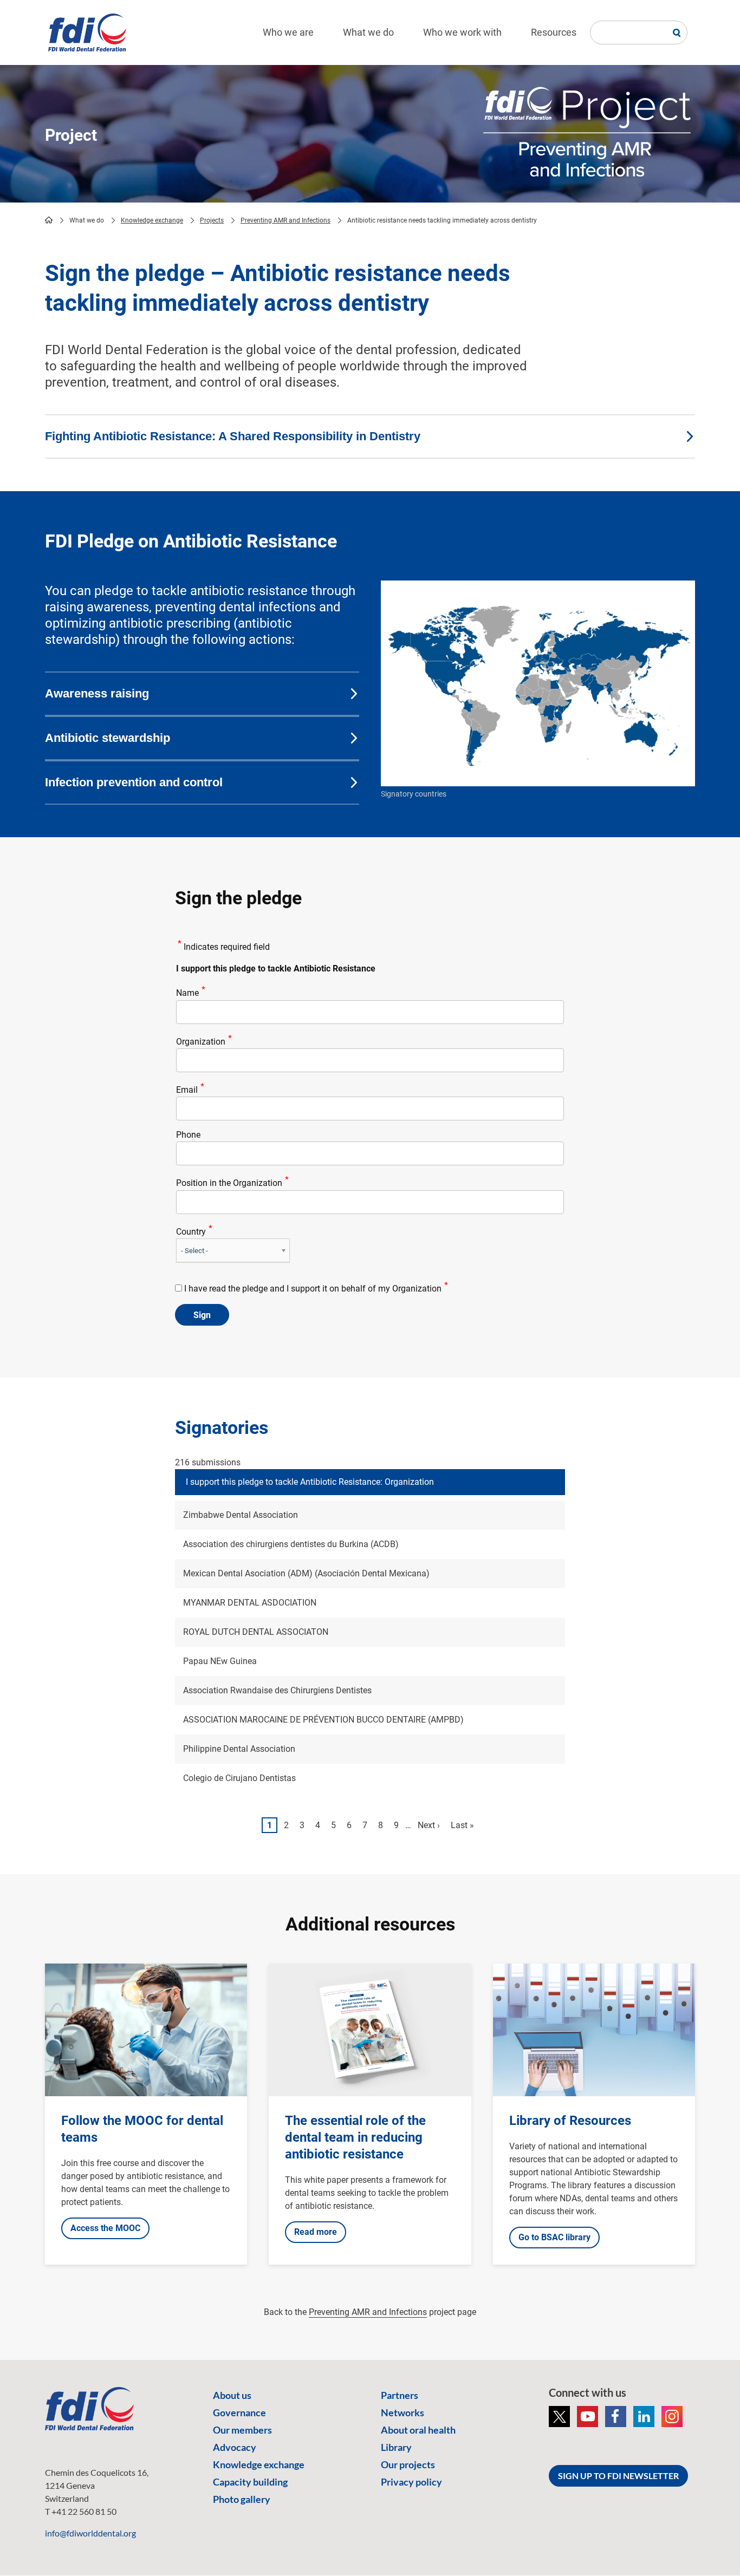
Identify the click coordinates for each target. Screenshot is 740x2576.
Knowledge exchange (152, 220)
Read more (316, 2232)
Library (396, 2447)
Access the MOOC (105, 2228)
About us (232, 2395)
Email (187, 1090)
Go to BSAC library (554, 2237)
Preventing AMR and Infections (285, 220)
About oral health (418, 2430)
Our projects (408, 2464)
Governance (239, 2412)
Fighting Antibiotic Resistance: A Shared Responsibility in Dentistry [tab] (233, 436)
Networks (403, 2412)
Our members (242, 2430)
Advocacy (235, 2447)
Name (187, 993)
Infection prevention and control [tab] (134, 782)
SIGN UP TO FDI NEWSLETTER (618, 2476)
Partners (400, 2395)
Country (191, 1232)
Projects (212, 220)
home (49, 220)
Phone (188, 1135)
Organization (201, 1042)
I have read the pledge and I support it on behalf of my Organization (313, 1289)
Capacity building (250, 2482)
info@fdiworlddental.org (90, 2533)
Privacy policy (411, 2482)
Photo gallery (242, 2499)
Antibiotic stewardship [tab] (108, 738)
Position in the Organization (229, 1183)
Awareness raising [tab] (97, 693)
